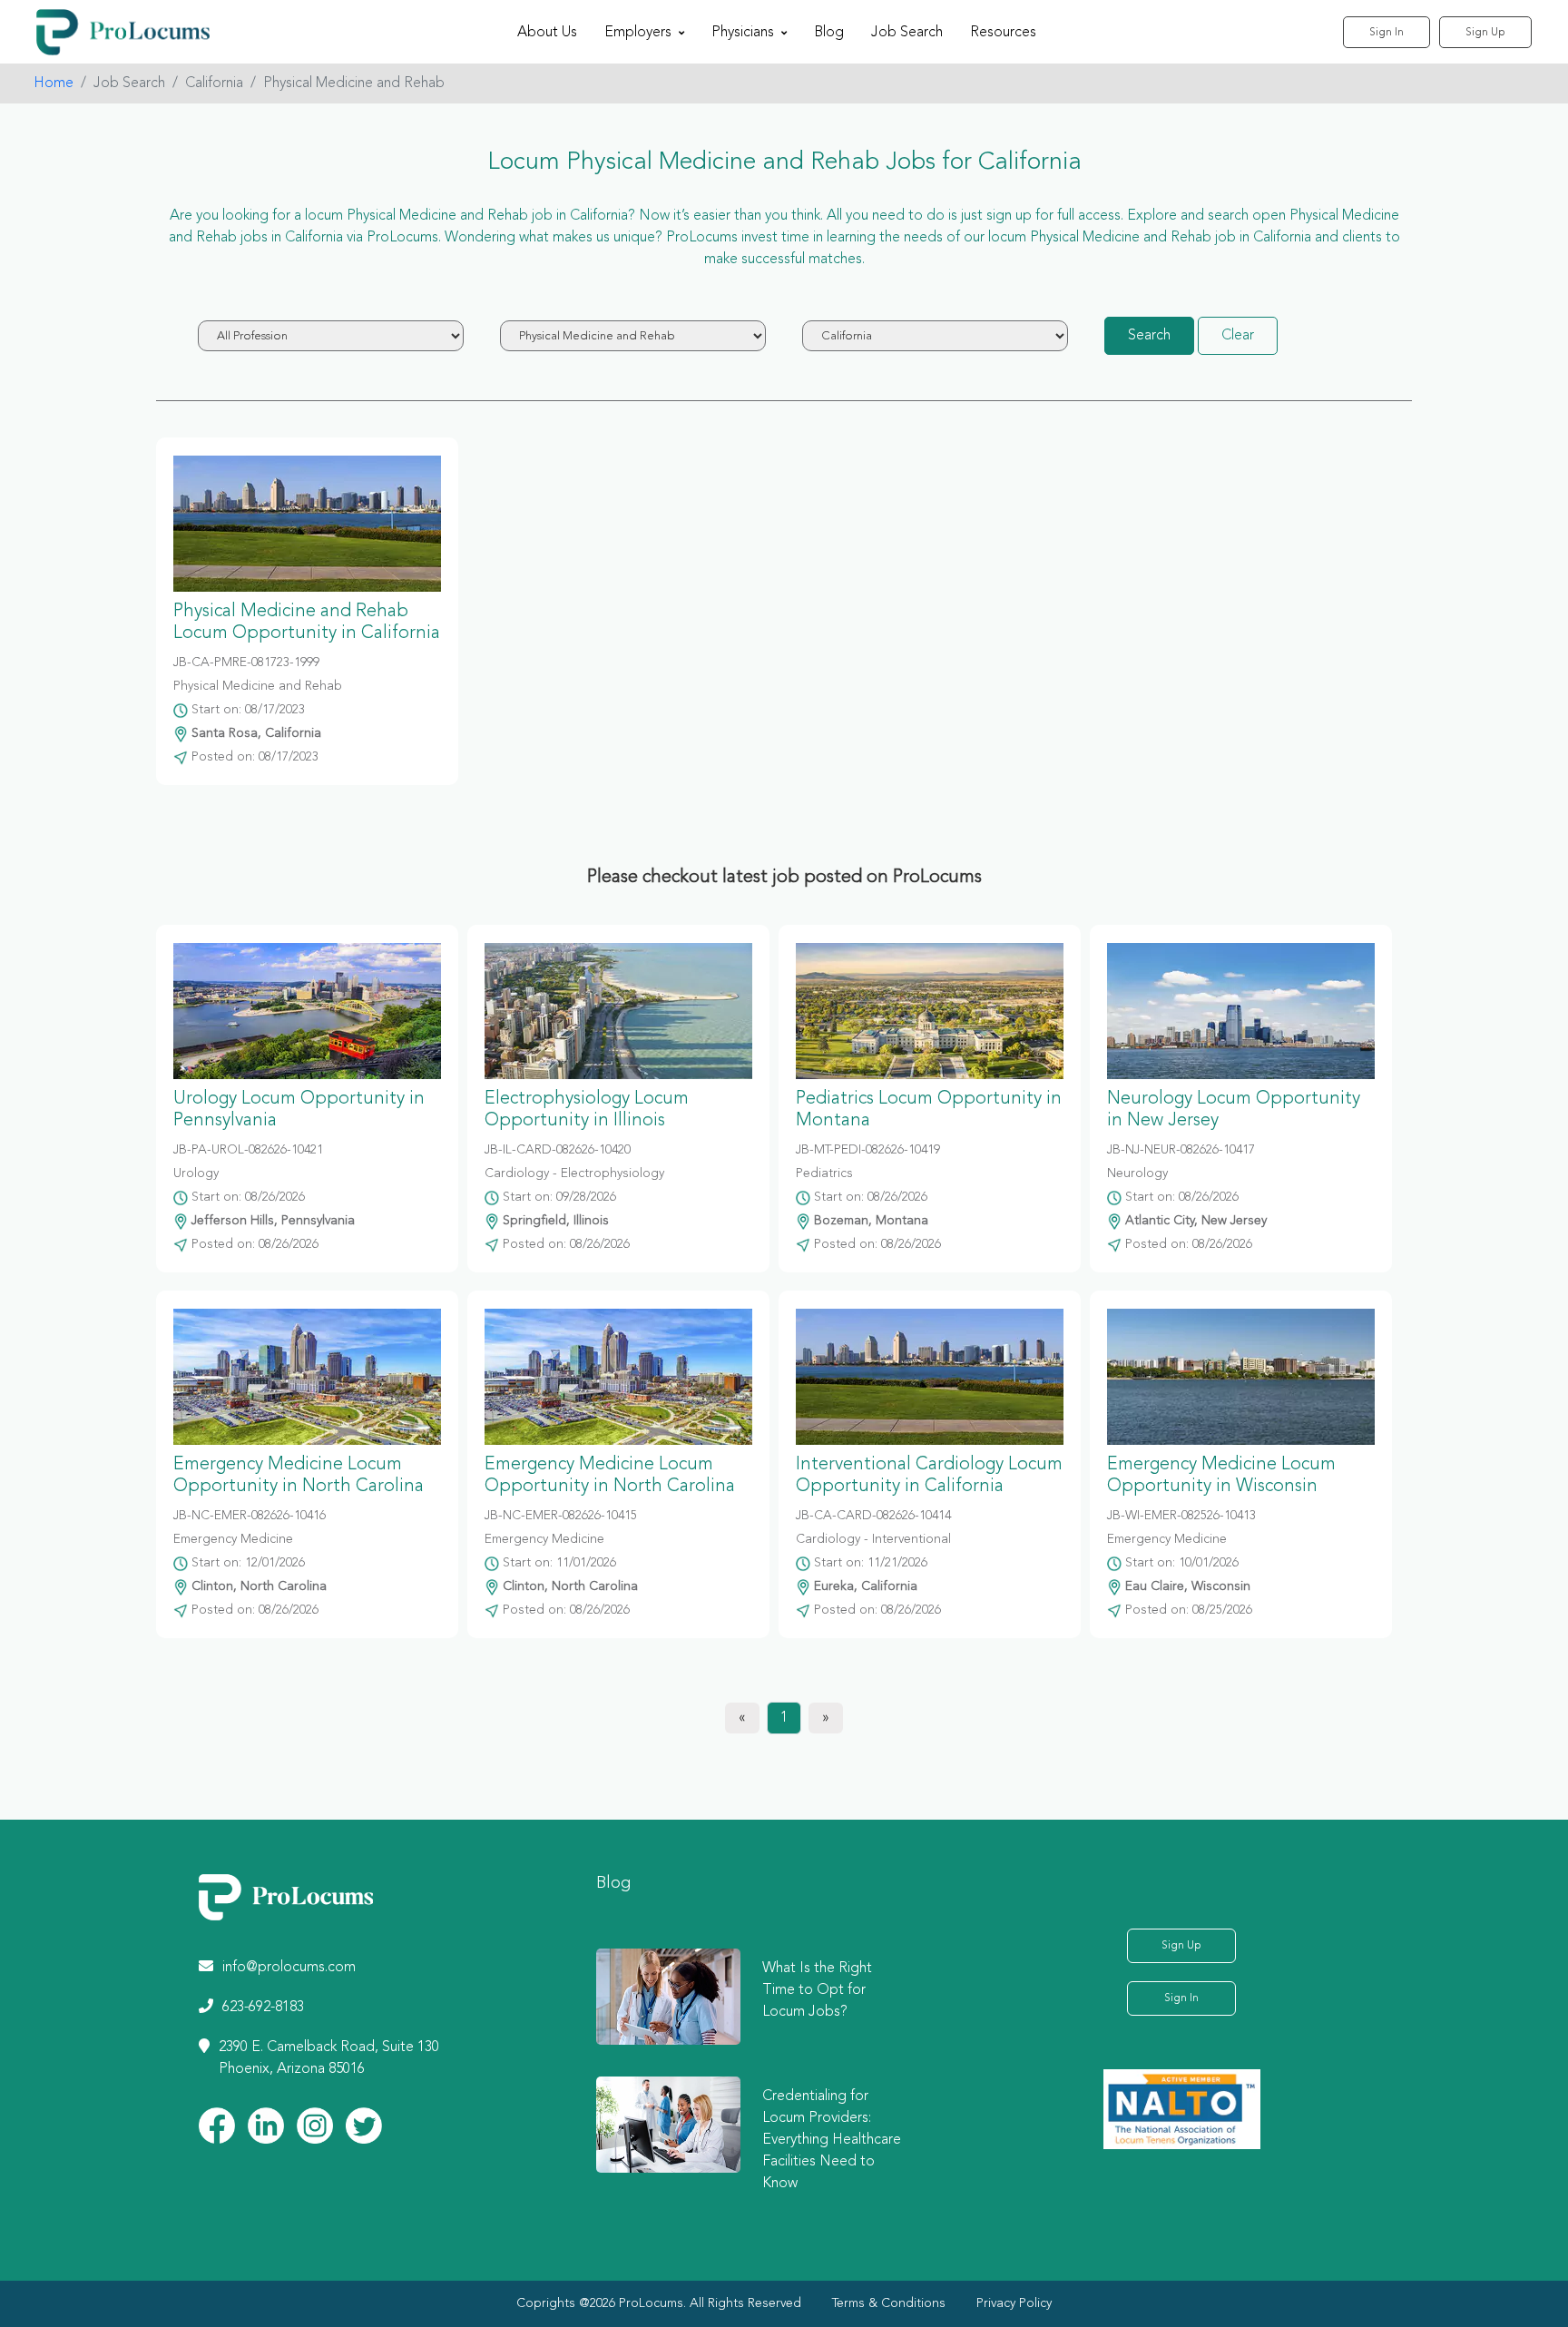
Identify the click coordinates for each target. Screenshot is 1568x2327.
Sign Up (1485, 33)
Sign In (1387, 33)
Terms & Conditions (889, 2303)
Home (54, 83)
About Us (547, 33)
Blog (829, 33)
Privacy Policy (1014, 2303)
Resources (1003, 33)
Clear (1238, 336)
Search (1149, 336)
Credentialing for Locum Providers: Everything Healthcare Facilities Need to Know (832, 2140)
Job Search (907, 33)
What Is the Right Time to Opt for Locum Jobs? (817, 1990)
